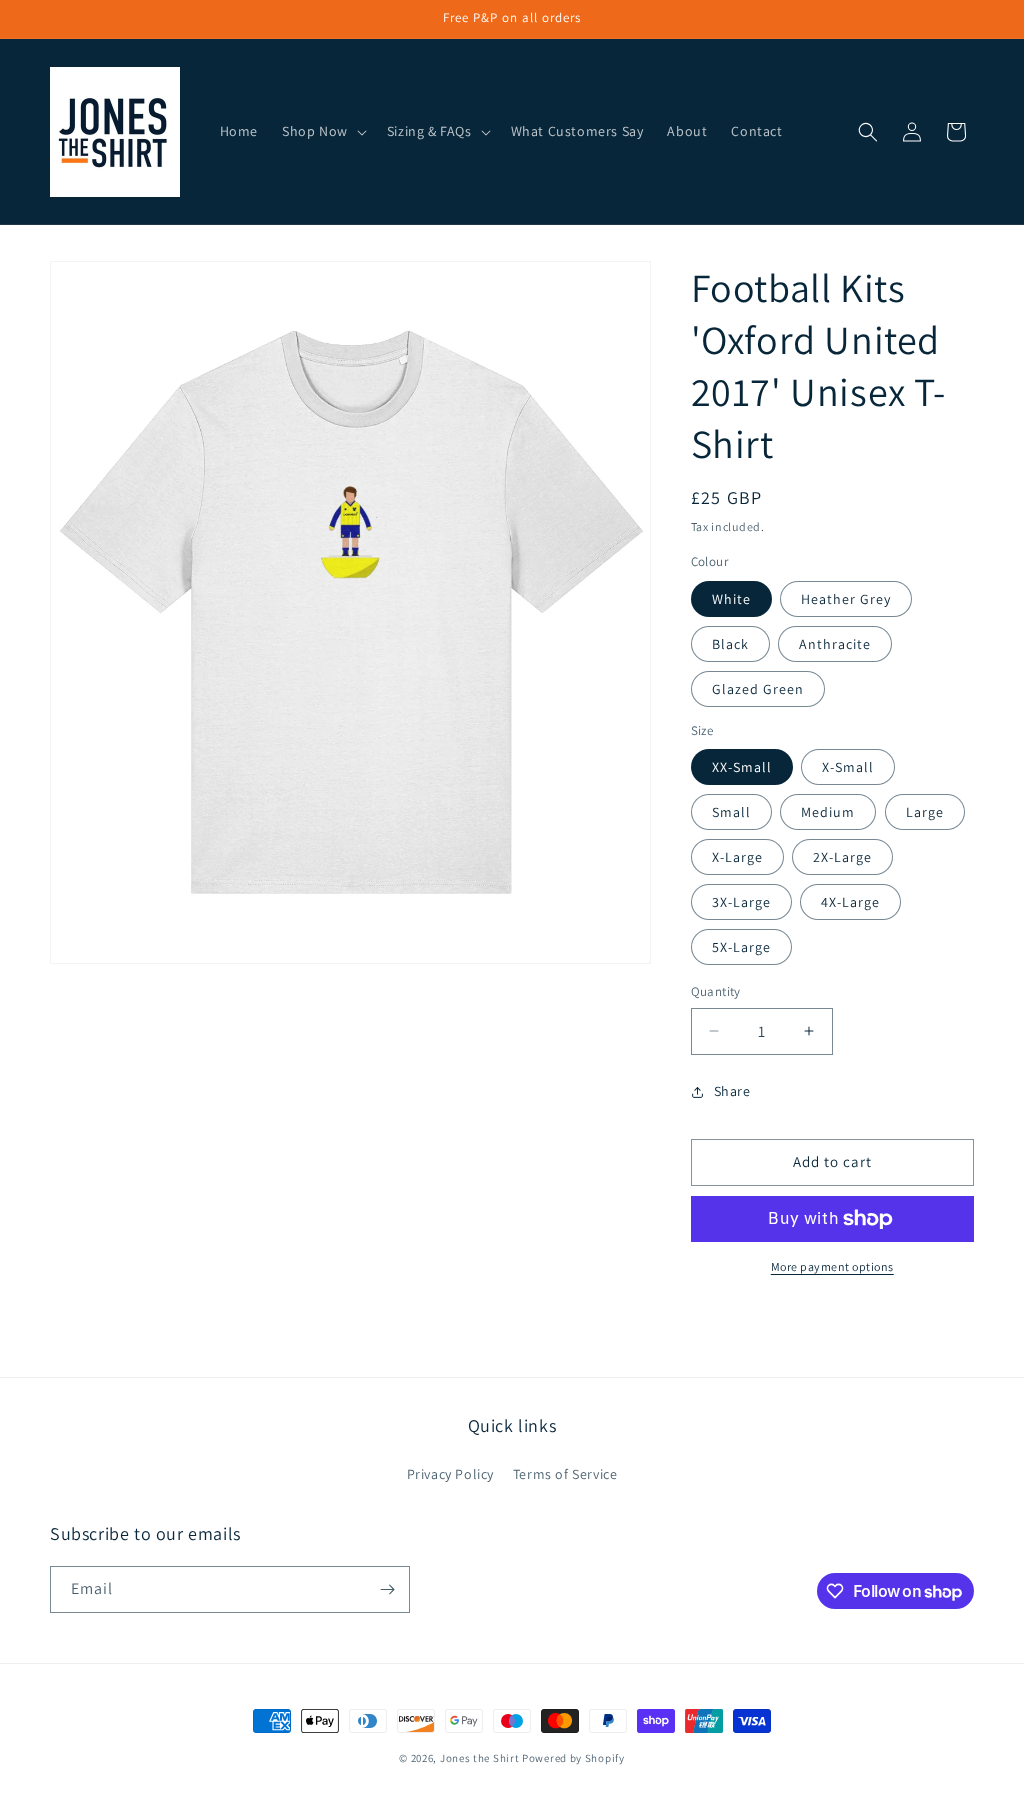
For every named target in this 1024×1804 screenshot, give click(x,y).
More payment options (832, 1266)
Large (925, 812)
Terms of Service (565, 1474)
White (731, 599)
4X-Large (850, 902)
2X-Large (842, 857)
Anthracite (835, 644)
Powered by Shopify (573, 1758)
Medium (828, 812)
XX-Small (742, 767)
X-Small (848, 767)
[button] (322, 131)
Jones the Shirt (480, 1758)
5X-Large (741, 947)
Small (731, 812)
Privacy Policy (450, 1474)
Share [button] (732, 1091)
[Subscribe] (387, 1589)
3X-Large (741, 902)
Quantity (716, 991)
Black (730, 644)
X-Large (737, 857)
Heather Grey (846, 599)
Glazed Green (758, 689)
